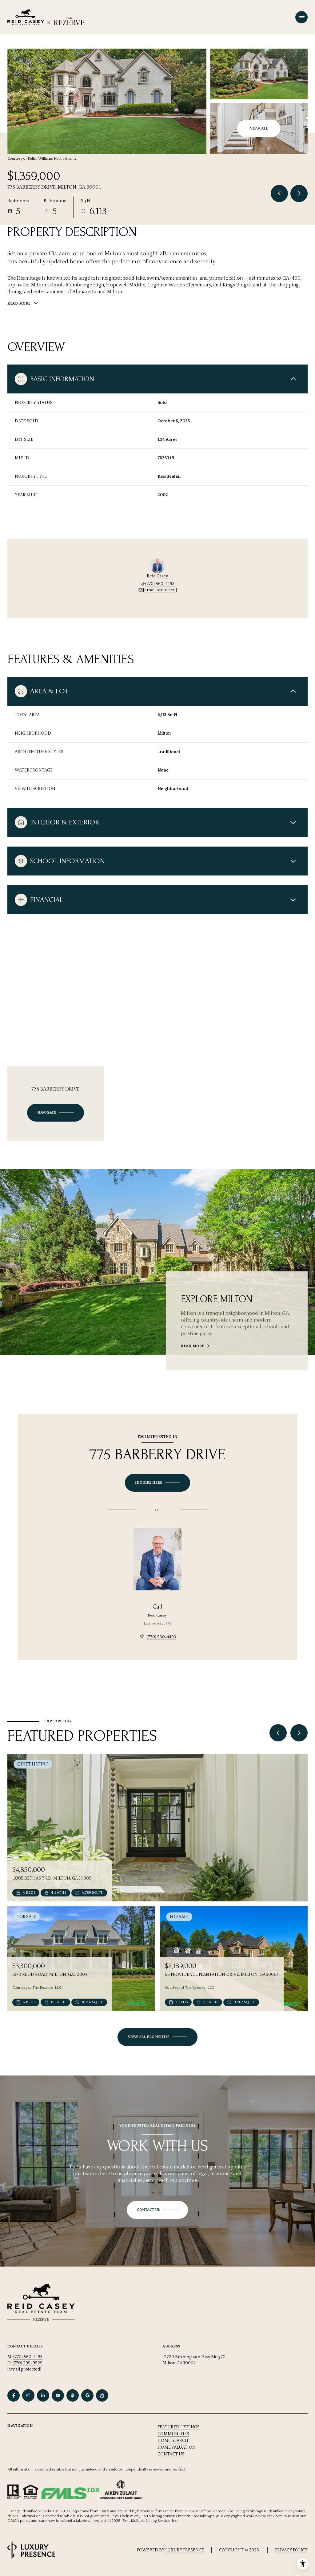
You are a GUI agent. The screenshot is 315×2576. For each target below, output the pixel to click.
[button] (157, 2210)
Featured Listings (179, 2427)
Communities (173, 2434)
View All (259, 128)
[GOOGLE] (87, 2395)
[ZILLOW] (102, 2395)
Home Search (173, 2441)
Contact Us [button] (171, 2454)
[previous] (278, 1733)
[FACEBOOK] (14, 2395)
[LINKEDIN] (43, 2395)
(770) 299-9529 (28, 2363)
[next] (299, 1733)
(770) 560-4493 (160, 584)
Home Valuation (177, 2447)
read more (193, 1346)
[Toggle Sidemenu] (301, 17)
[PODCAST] (73, 2395)
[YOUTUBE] (58, 2395)
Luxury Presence (185, 2550)
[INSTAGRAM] (28, 2395)
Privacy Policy (291, 2550)
